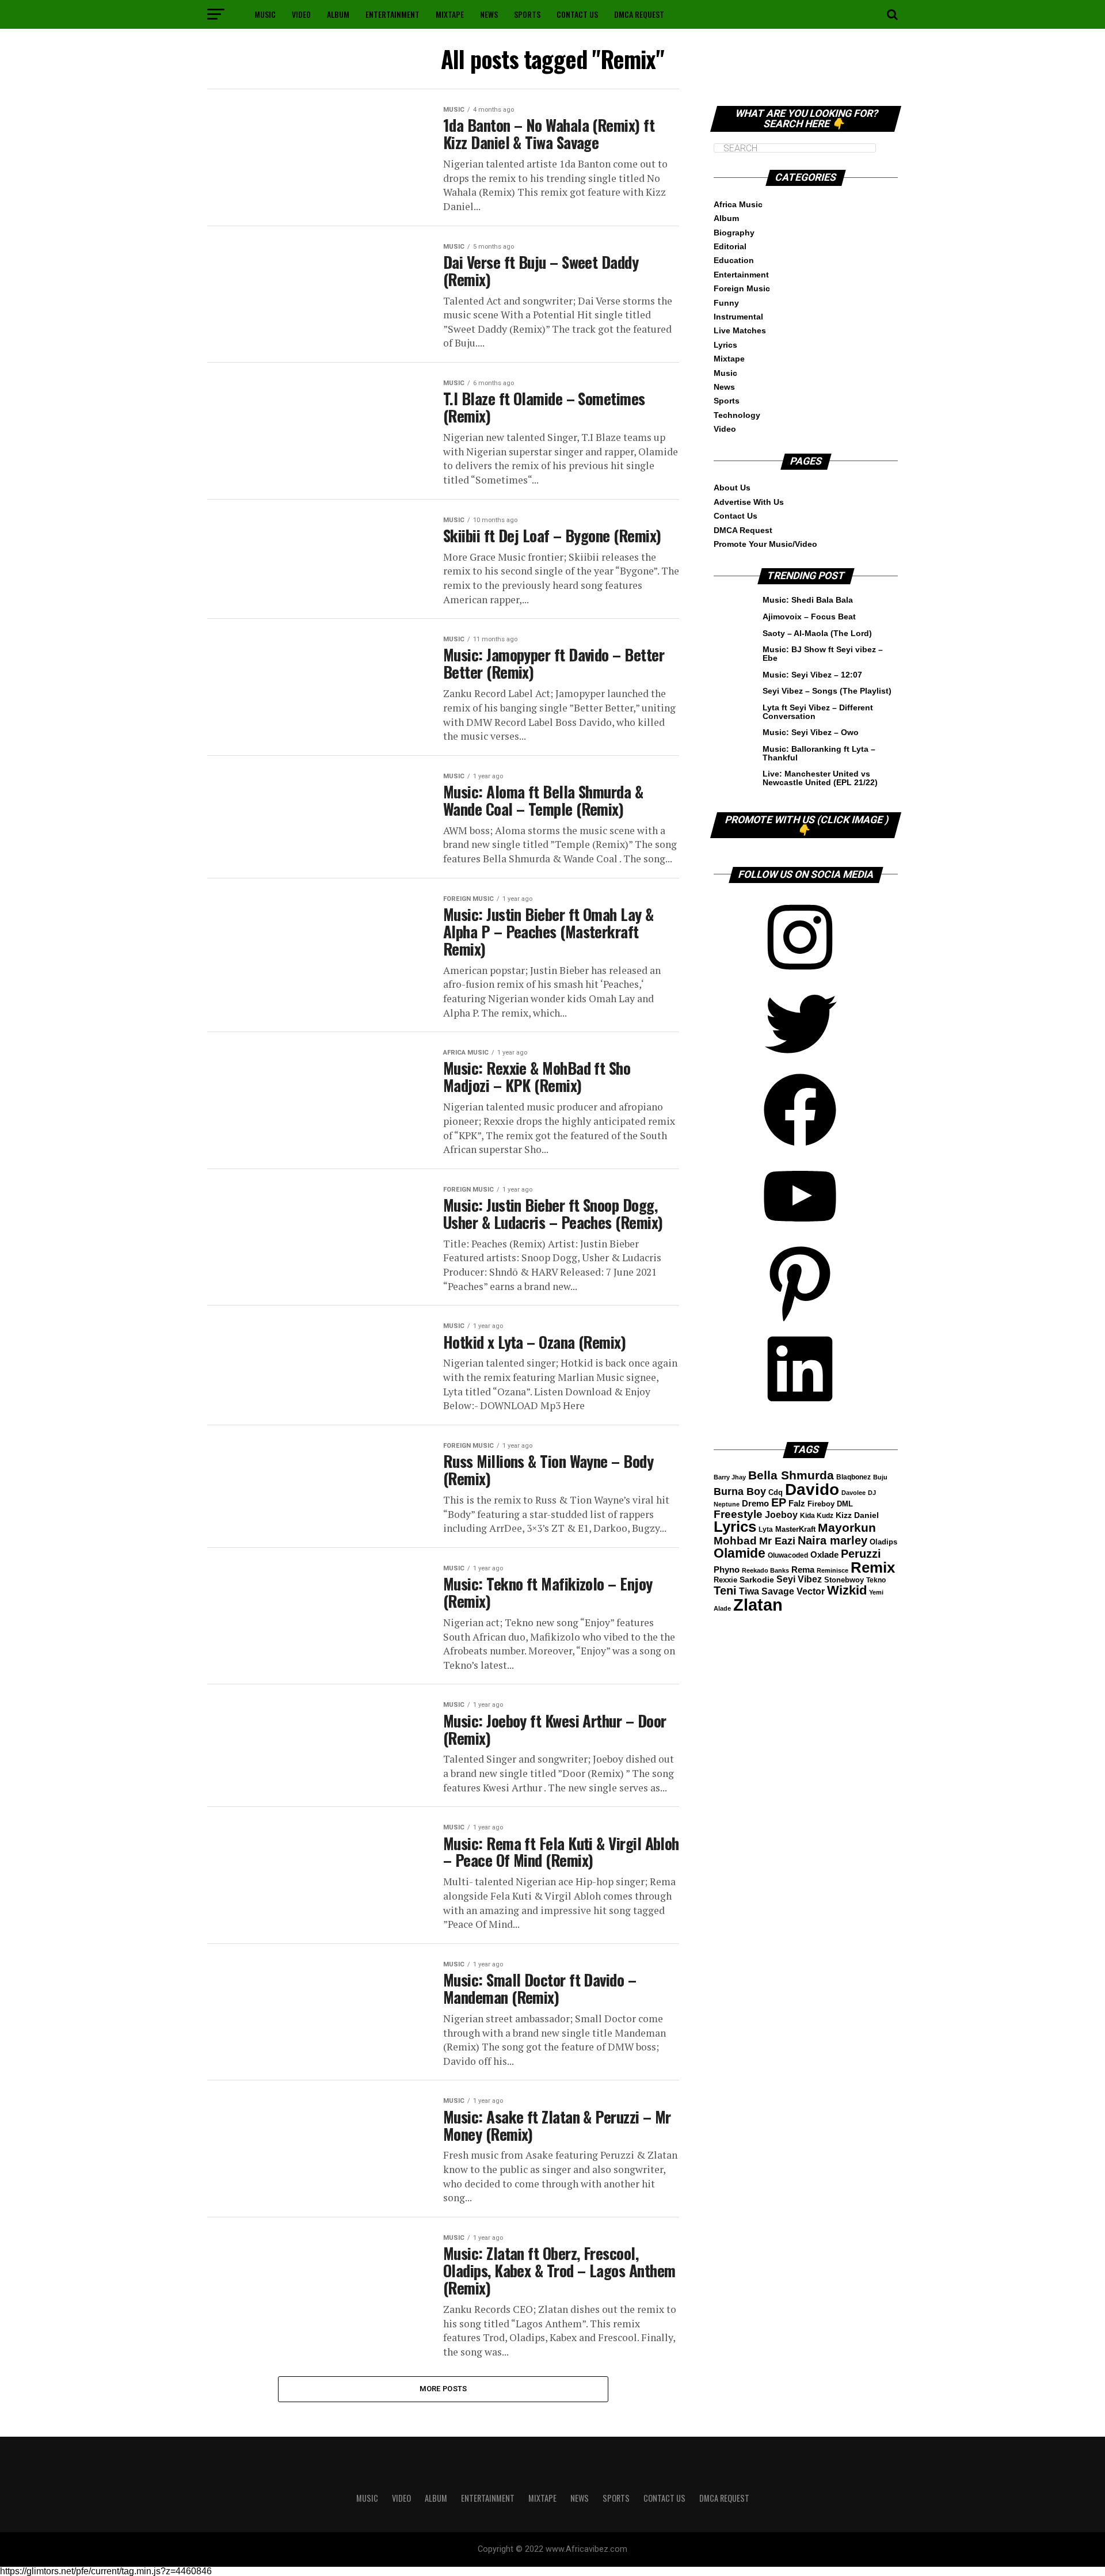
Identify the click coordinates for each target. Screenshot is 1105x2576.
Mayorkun (847, 1527)
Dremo (755, 1503)
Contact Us (577, 14)
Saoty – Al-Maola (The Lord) (817, 633)
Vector (811, 1591)
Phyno (727, 1570)
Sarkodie (757, 1580)
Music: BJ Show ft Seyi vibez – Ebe (823, 653)
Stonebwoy (844, 1580)
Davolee (853, 1493)
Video (301, 14)
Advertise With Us (749, 502)
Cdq (776, 1493)
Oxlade (824, 1555)
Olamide (740, 1553)
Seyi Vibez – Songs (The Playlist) (827, 691)
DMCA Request (639, 14)
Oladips (883, 1542)
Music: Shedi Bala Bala (808, 600)
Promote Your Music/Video (765, 544)
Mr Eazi (777, 1541)
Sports (527, 14)
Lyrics (725, 345)
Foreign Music (742, 288)
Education (734, 260)
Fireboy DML (830, 1504)
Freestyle (738, 1514)
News (489, 14)
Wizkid (847, 1590)
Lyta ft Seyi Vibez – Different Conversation (818, 711)
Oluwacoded (788, 1555)
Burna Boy (740, 1491)
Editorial (730, 246)
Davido (812, 1489)
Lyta (766, 1529)
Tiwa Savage (767, 1591)
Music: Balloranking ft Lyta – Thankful (819, 753)
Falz (797, 1503)
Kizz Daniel (857, 1515)
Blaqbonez (853, 1477)
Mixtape (450, 14)
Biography (734, 233)
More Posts (443, 2389)
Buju (880, 1477)
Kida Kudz (817, 1516)
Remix (873, 1567)
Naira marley (832, 1540)
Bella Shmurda (791, 1475)
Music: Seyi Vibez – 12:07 (812, 675)
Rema (803, 1569)
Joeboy (781, 1515)
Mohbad (735, 1541)
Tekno (876, 1580)
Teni (725, 1591)
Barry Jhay (730, 1477)
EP (779, 1502)
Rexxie (725, 1580)
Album (338, 14)
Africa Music (738, 204)
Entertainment (393, 14)
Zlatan (758, 1605)
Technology (737, 415)
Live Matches (740, 330)
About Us (732, 488)
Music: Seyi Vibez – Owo (811, 732)
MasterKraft (795, 1529)
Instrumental (738, 317)
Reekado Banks (765, 1570)
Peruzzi (861, 1554)
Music (265, 14)
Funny (726, 303)
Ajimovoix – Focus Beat (809, 617)
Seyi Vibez (799, 1579)
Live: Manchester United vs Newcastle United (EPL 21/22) (820, 778)
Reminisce (832, 1570)
